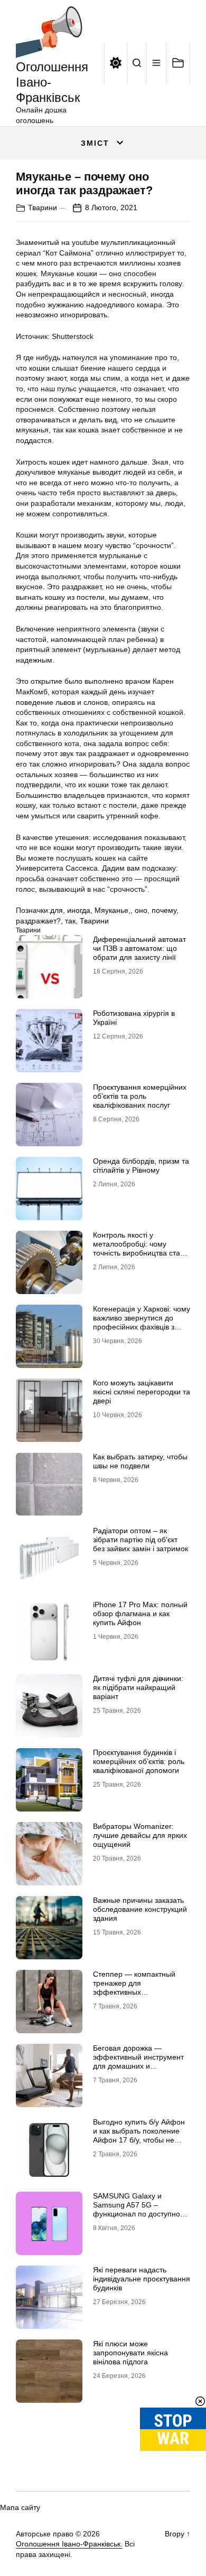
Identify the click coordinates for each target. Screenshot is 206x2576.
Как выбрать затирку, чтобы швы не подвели (140, 1461)
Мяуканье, (113, 910)
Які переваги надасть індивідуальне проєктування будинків (142, 2279)
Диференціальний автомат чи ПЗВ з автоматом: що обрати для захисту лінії (139, 948)
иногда (79, 910)
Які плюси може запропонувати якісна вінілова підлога (130, 2353)
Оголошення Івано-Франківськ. (69, 2544)
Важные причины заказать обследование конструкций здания (140, 1909)
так (70, 921)
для (57, 910)
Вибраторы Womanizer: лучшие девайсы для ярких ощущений (140, 1835)
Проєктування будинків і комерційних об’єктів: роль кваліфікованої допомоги (139, 1761)
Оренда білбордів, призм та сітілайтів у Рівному (141, 1166)
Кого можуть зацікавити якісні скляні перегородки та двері (142, 1392)
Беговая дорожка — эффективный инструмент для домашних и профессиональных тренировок (138, 2066)
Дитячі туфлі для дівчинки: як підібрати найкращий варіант (138, 1687)
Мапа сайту (20, 2507)
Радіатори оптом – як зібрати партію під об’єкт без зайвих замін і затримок (141, 1540)
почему (164, 910)
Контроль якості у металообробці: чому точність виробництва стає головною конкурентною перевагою (138, 1253)
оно (141, 910)
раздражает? (38, 921)
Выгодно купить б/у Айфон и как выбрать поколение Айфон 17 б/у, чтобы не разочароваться (139, 2135)
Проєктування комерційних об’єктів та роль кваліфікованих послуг (140, 1096)
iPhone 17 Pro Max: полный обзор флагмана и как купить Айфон (140, 1613)
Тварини (43, 207)
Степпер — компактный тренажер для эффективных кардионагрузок (134, 1987)
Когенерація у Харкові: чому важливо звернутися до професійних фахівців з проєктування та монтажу (142, 1322)
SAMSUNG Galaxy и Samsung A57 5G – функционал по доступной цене (139, 2209)
